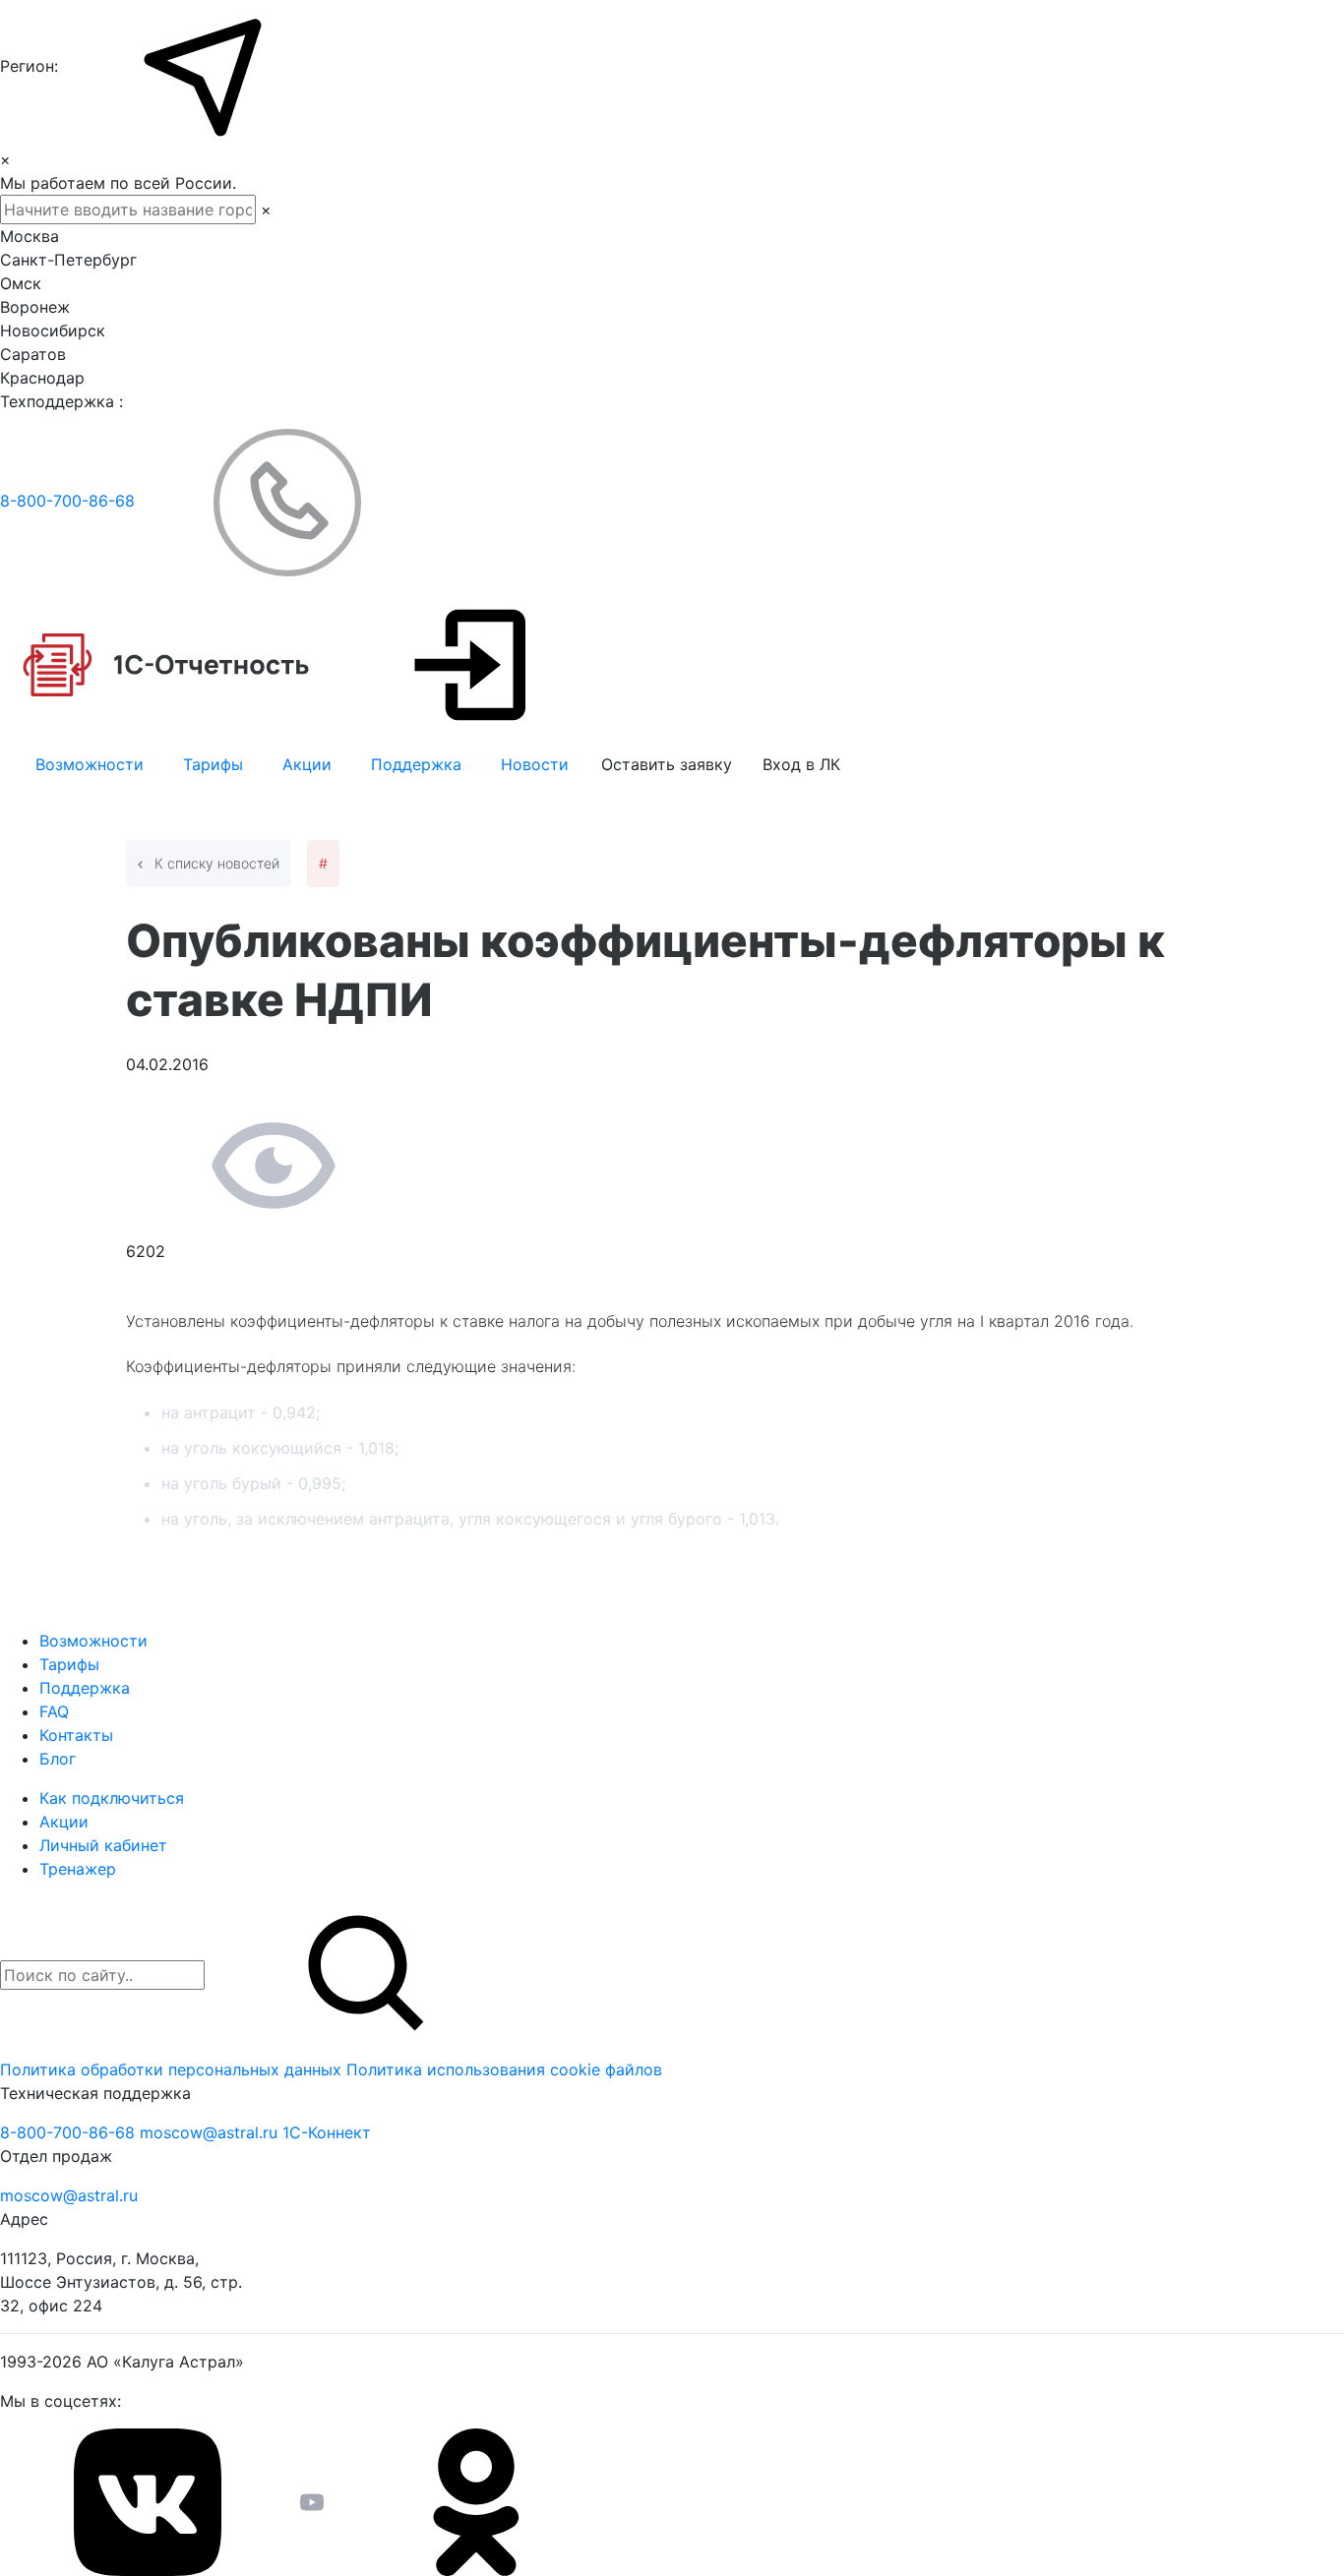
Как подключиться (112, 1798)
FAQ (54, 1711)
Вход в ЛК (801, 764)
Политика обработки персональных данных (173, 2069)
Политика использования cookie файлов (504, 2069)
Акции (307, 764)
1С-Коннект (327, 2132)
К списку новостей (215, 863)
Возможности (90, 764)
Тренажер (78, 1869)
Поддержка (416, 764)
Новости (535, 764)
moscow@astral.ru (211, 2132)
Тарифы (213, 764)
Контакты (76, 1735)
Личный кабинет (103, 1845)
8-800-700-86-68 (70, 501)
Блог (58, 1759)
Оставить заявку (667, 764)
